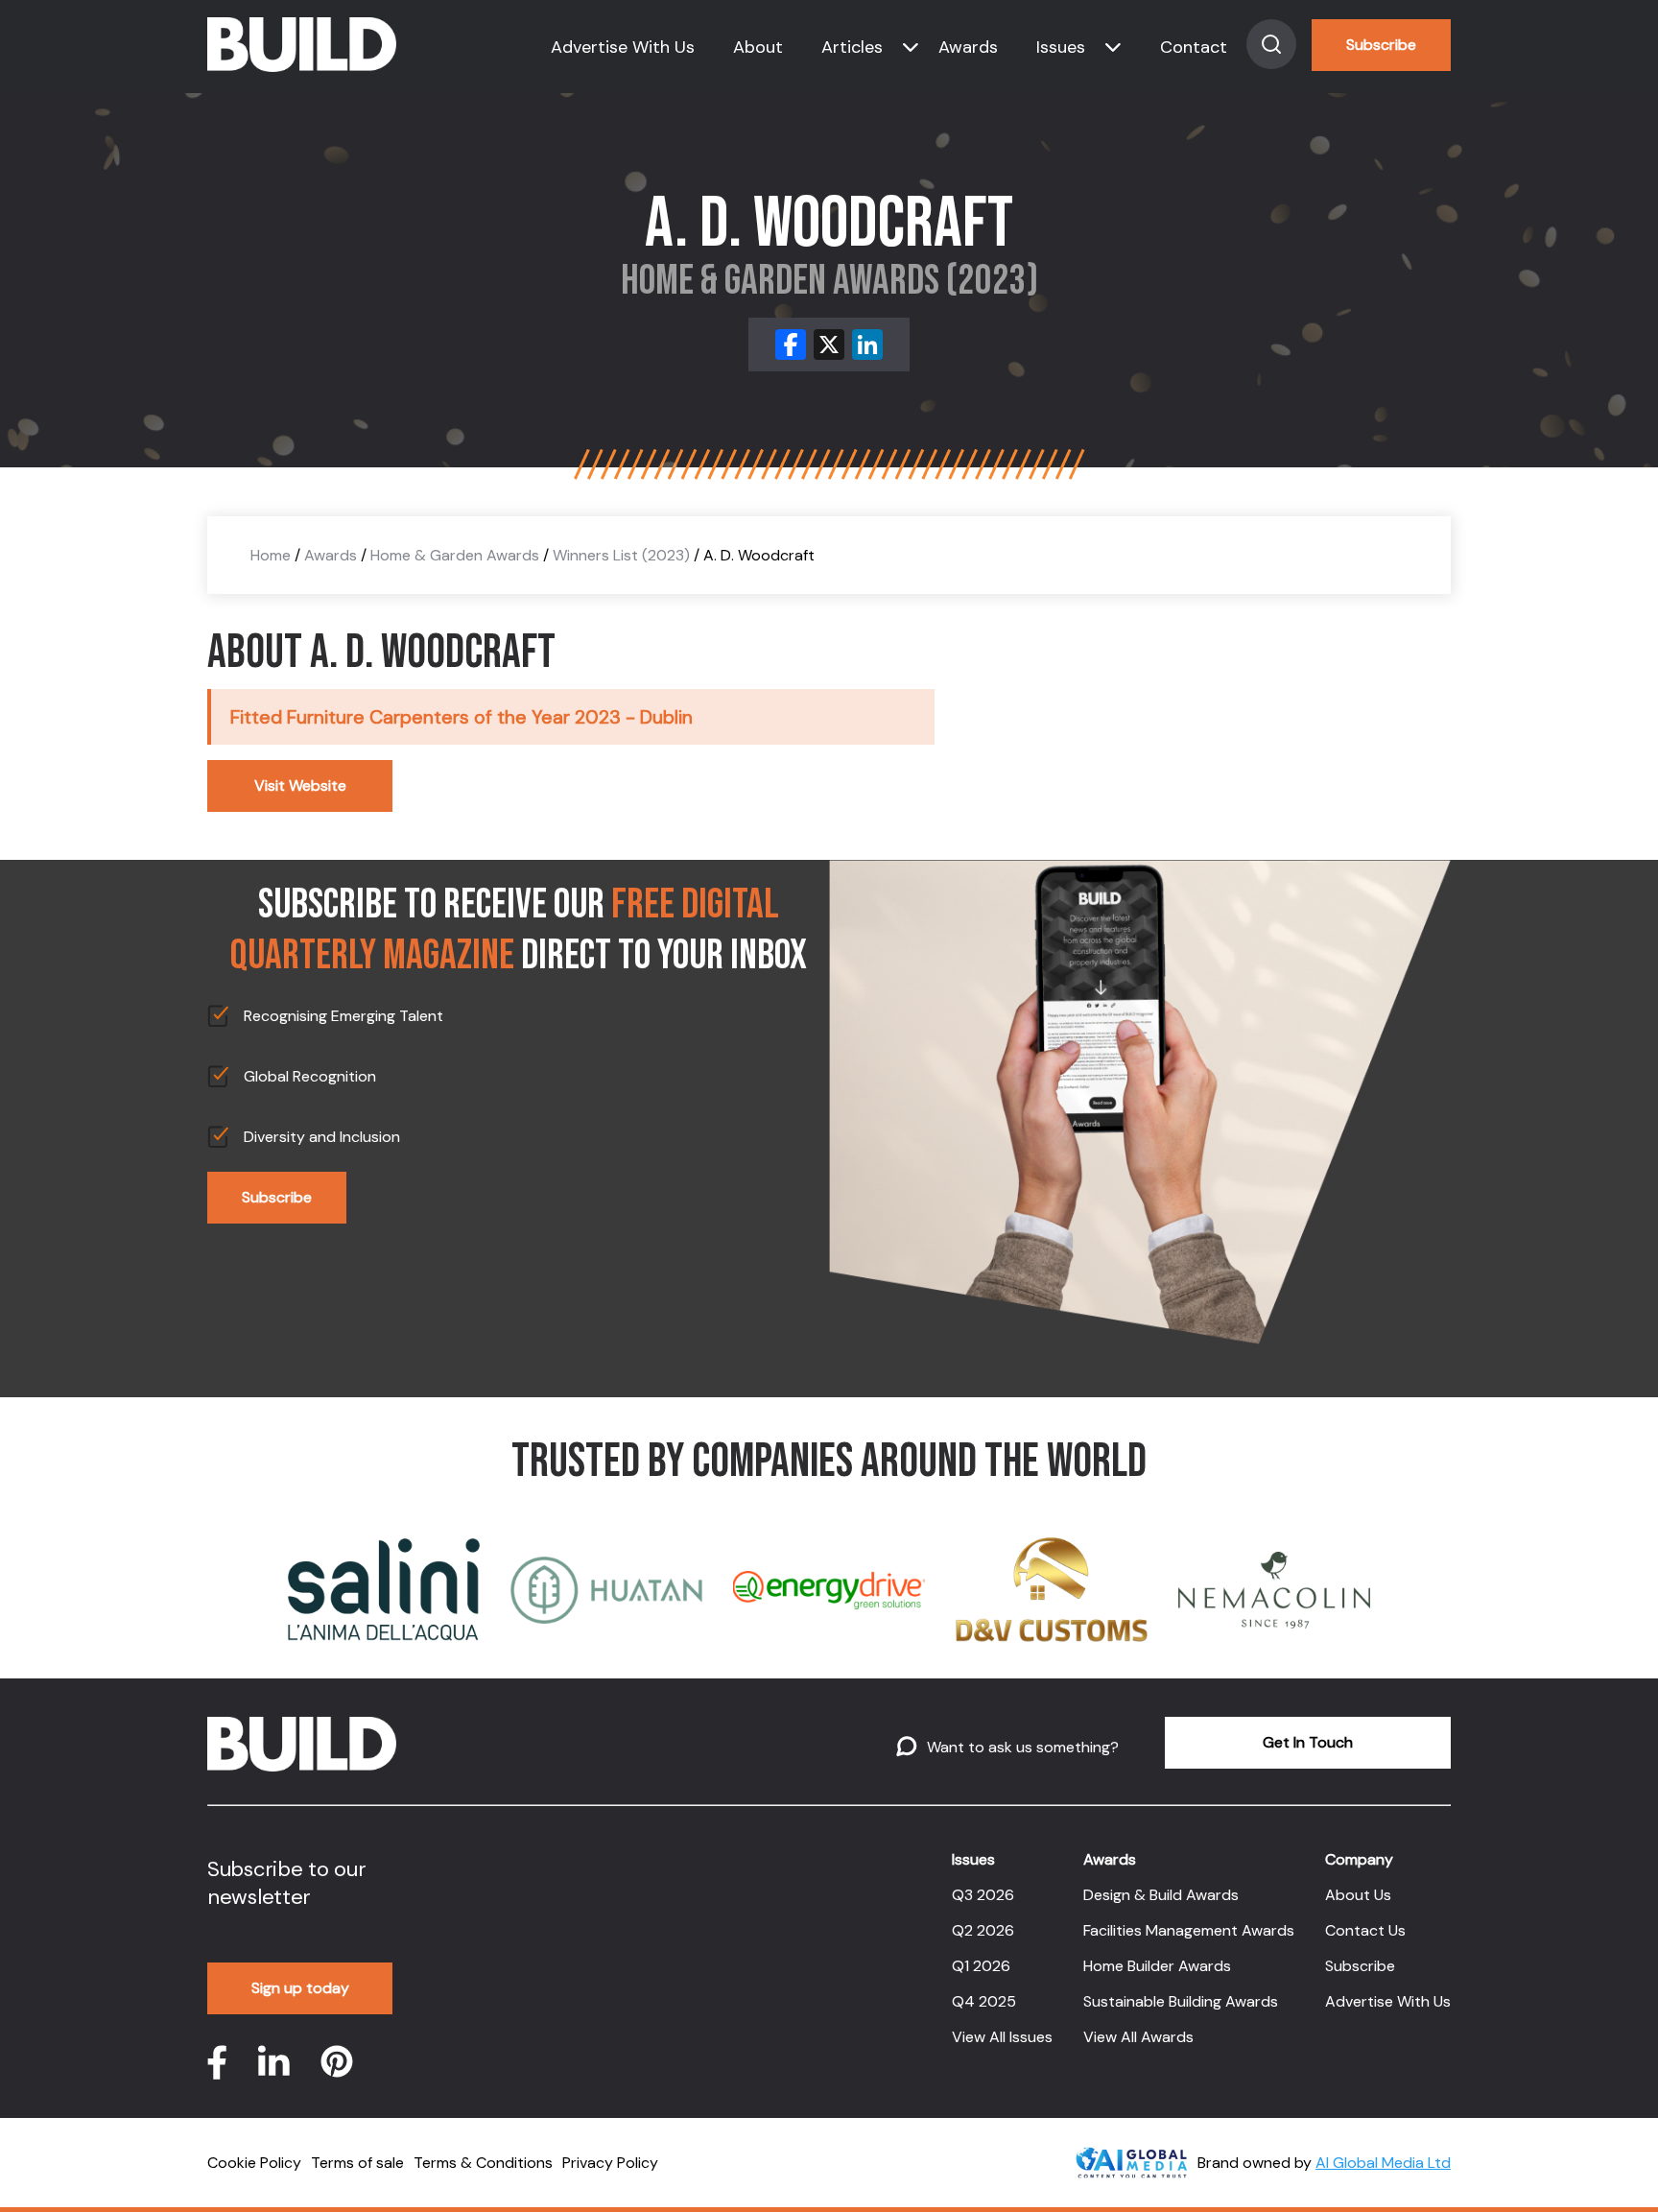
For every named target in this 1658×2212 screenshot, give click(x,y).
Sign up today (300, 1988)
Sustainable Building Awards (1181, 2001)
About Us (1358, 1895)
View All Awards (1138, 2037)
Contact (1194, 47)
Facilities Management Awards (1189, 1930)
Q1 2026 (981, 1966)
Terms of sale (357, 2163)
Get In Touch (1308, 1742)
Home (271, 555)
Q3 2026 (983, 1895)
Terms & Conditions (483, 2163)
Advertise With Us (623, 47)
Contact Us (1365, 1930)
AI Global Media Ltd (1383, 2163)
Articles (852, 47)
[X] (829, 345)
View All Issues (1002, 2037)
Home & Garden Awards (455, 555)
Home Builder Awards (1157, 1966)
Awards (968, 47)
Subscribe (1381, 45)
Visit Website (300, 785)
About (758, 47)
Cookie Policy (254, 2163)
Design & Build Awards (1161, 1895)
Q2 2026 (983, 1930)
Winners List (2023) (621, 555)
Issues (1061, 47)
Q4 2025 (984, 2001)
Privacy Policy (610, 2163)
